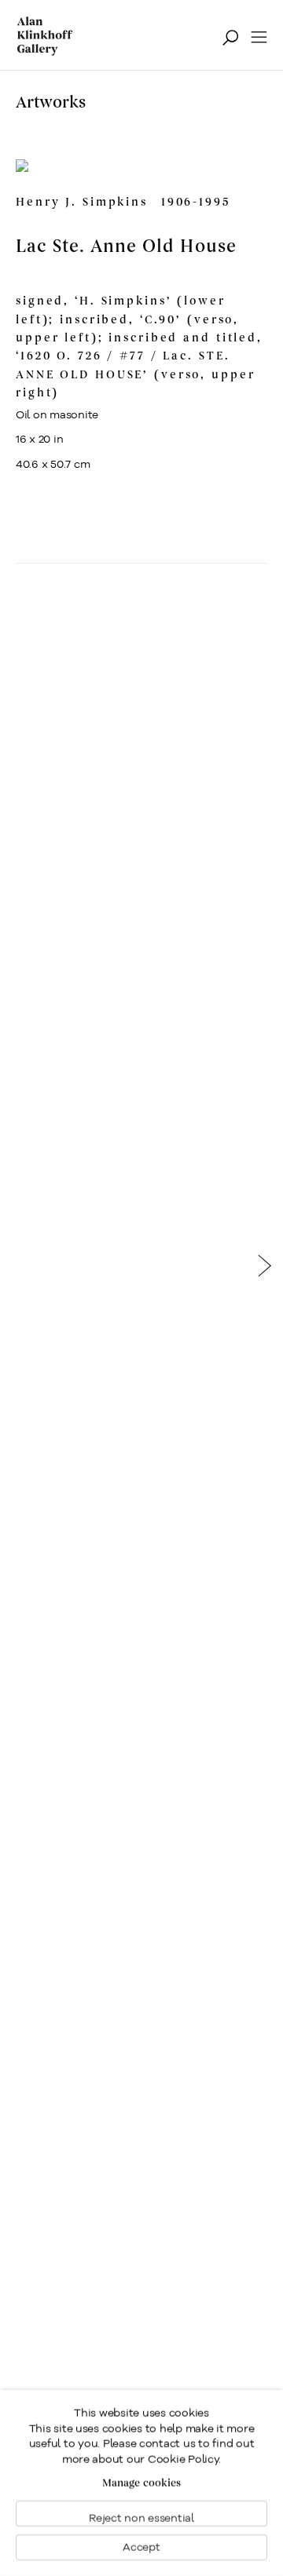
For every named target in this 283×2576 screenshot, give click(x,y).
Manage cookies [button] (141, 2483)
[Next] (265, 1271)
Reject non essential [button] (141, 2518)
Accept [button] (141, 2547)
